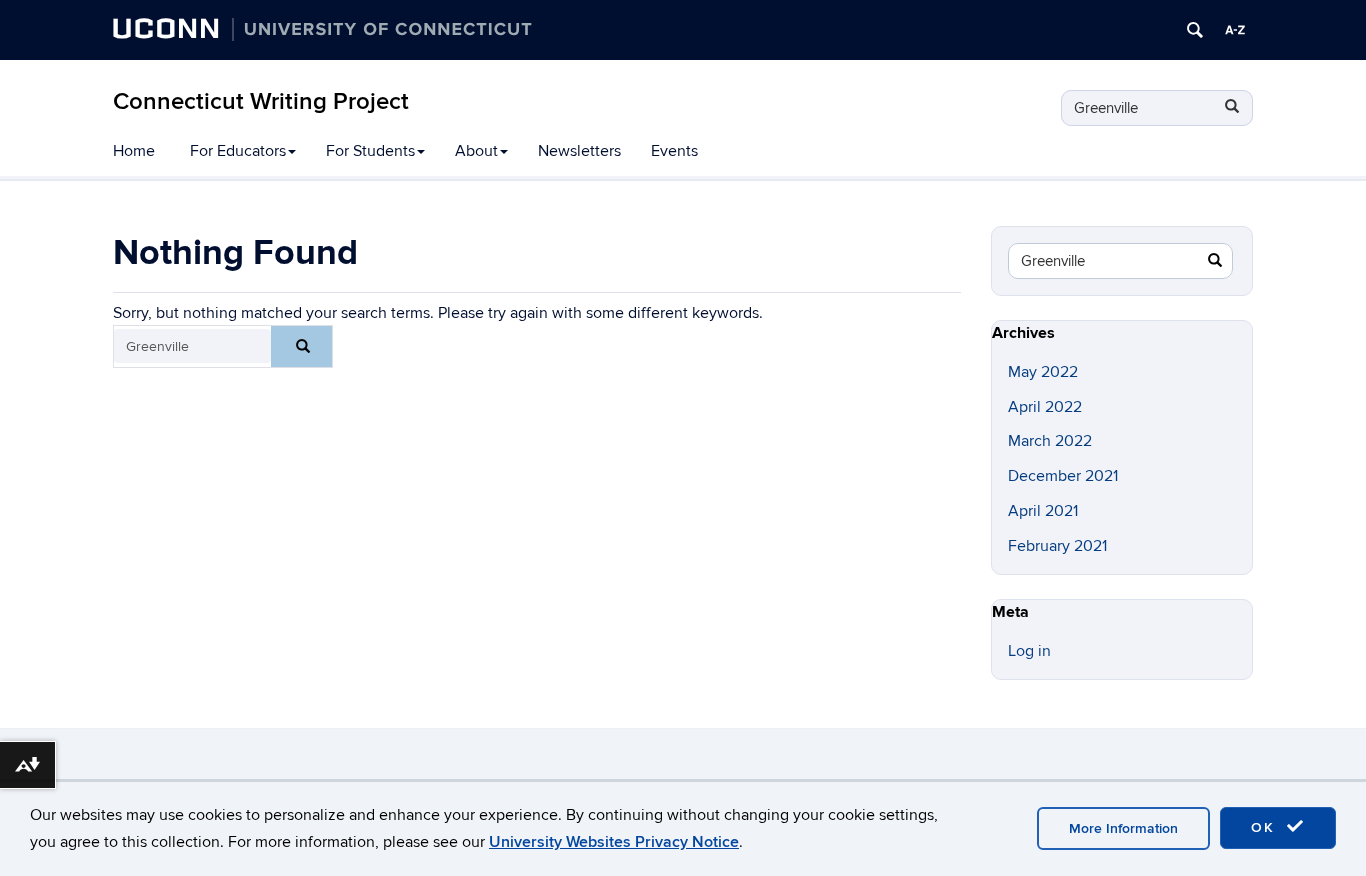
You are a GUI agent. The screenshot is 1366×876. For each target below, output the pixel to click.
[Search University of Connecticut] (1195, 30)
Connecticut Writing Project (261, 101)
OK (1266, 827)
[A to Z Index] (1235, 30)
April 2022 (1045, 407)
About (476, 151)
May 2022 (1043, 372)
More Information (1123, 828)
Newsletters (579, 151)
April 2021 (1043, 511)
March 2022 (1050, 441)
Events (674, 151)
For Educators (238, 151)
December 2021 (1063, 476)
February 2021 (1057, 546)
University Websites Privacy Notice (614, 842)
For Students (370, 151)
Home (134, 151)
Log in (1029, 651)
